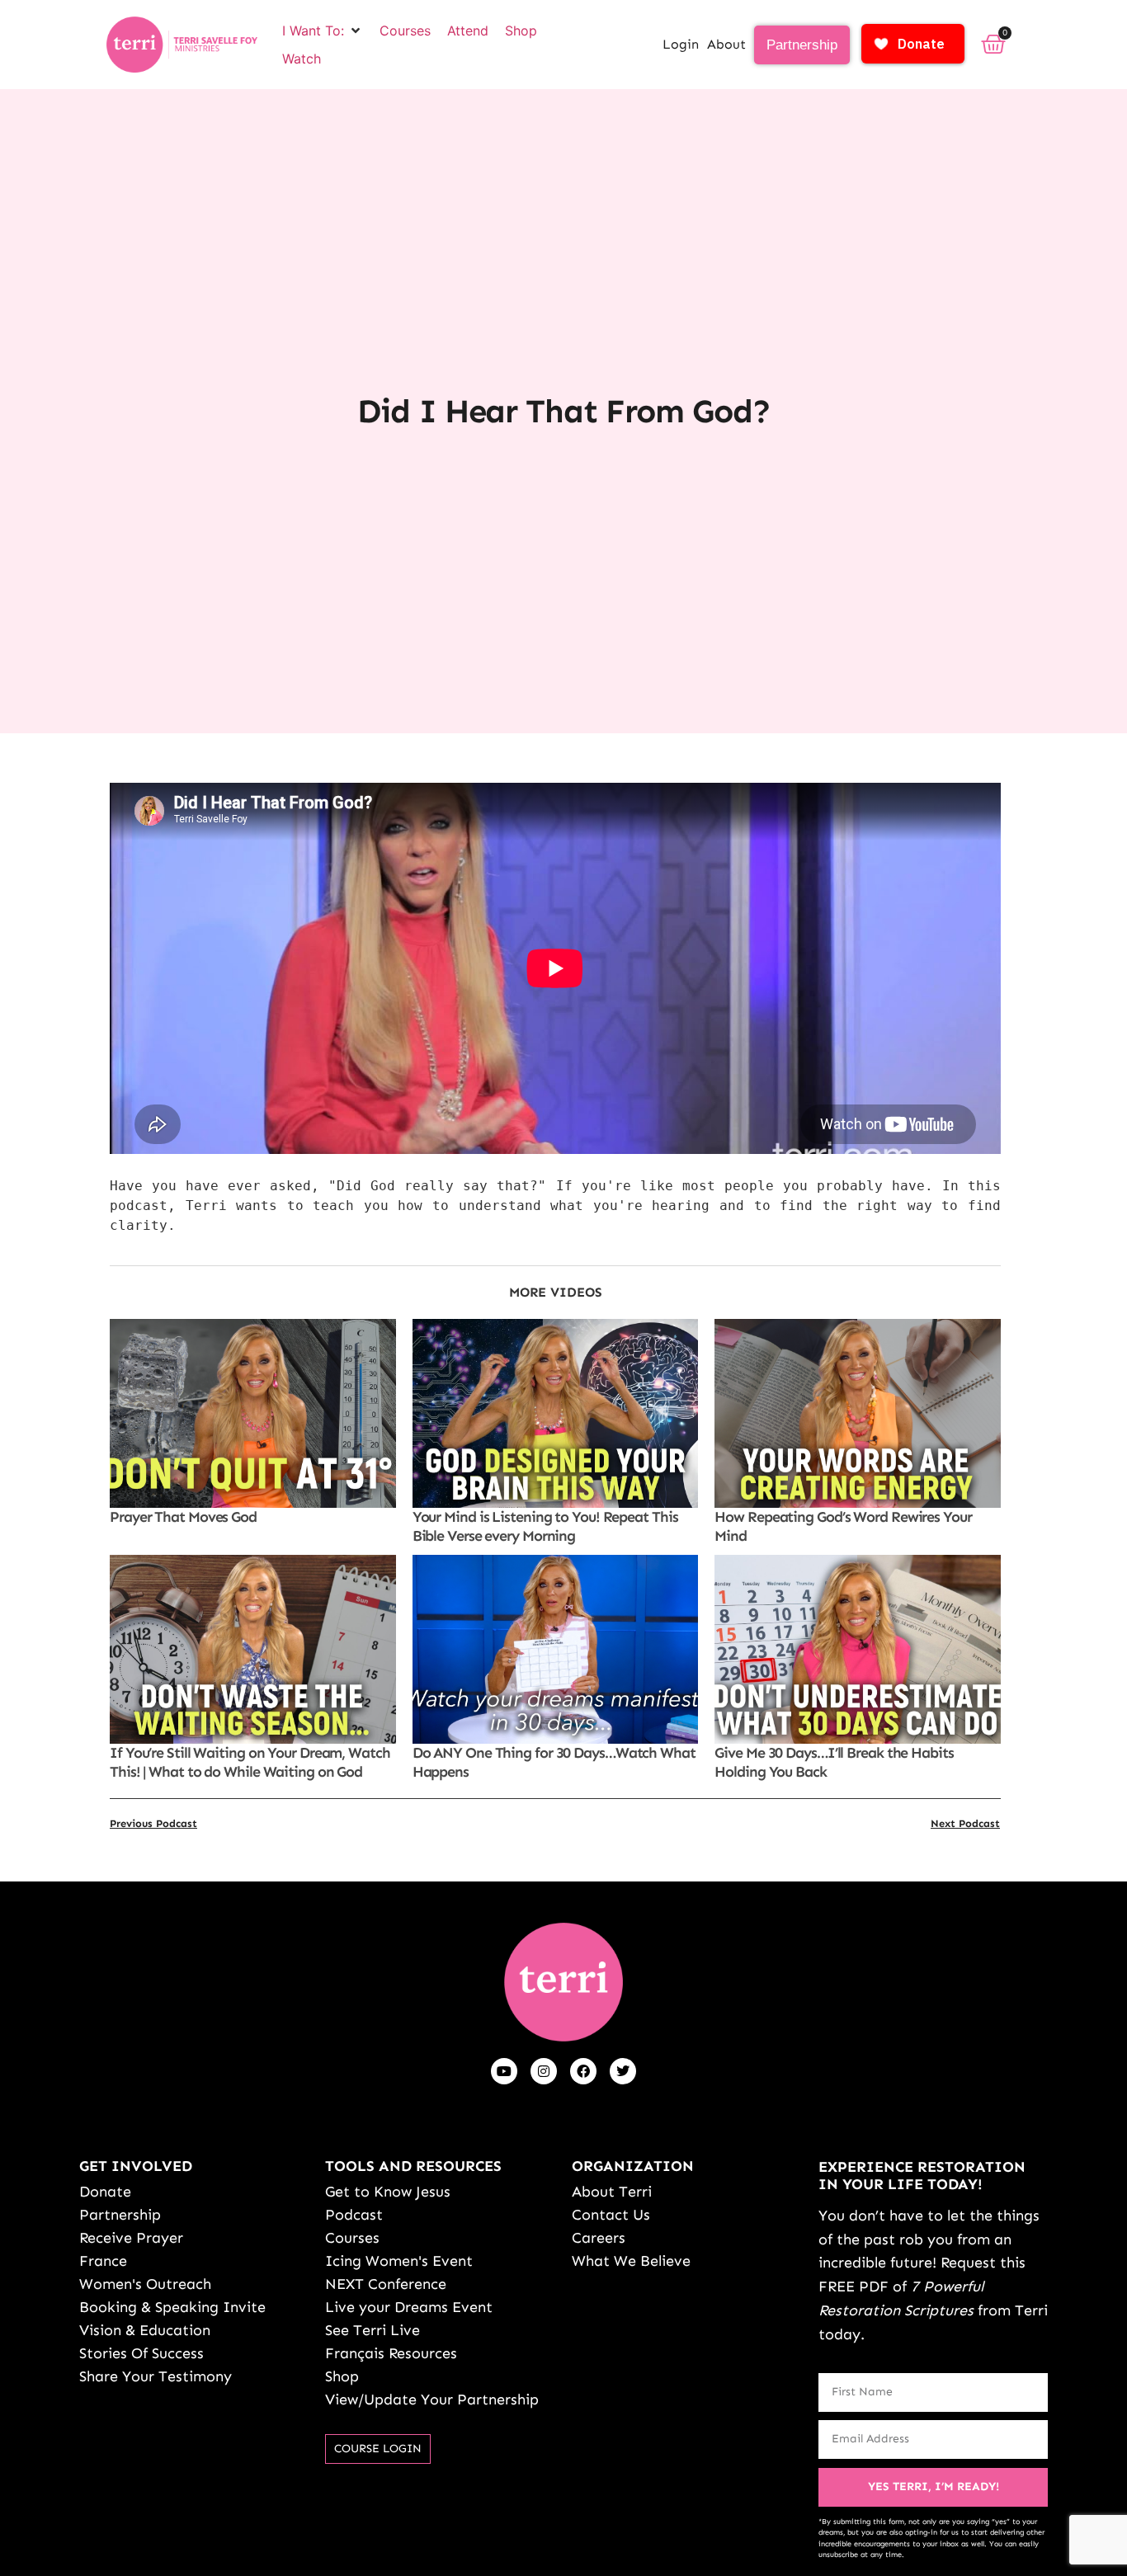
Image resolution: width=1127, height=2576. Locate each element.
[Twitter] (623, 2071)
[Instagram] (544, 2071)
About (726, 44)
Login (681, 44)
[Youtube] (504, 2071)
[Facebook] (583, 2071)
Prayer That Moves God (183, 1517)
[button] (323, 31)
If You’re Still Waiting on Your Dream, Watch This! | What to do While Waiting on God (250, 1762)
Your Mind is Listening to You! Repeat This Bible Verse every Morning (545, 1526)
